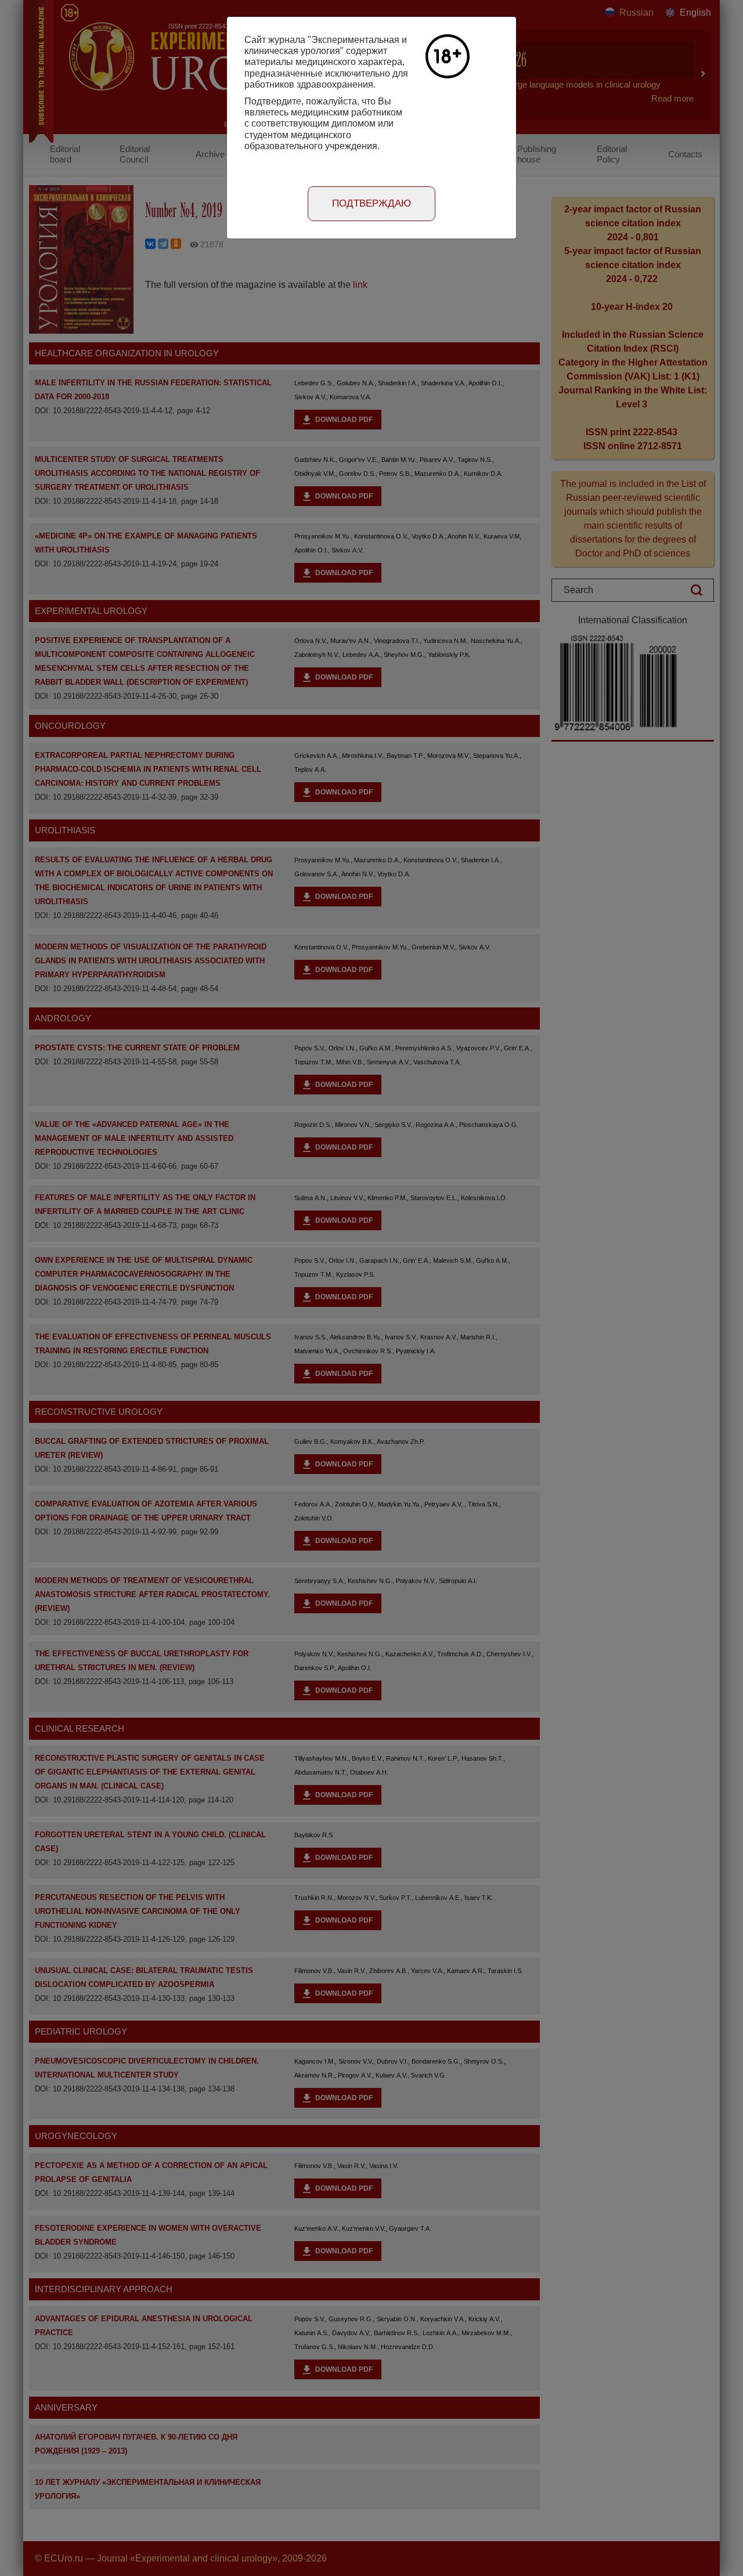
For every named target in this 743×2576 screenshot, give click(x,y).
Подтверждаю (371, 203)
